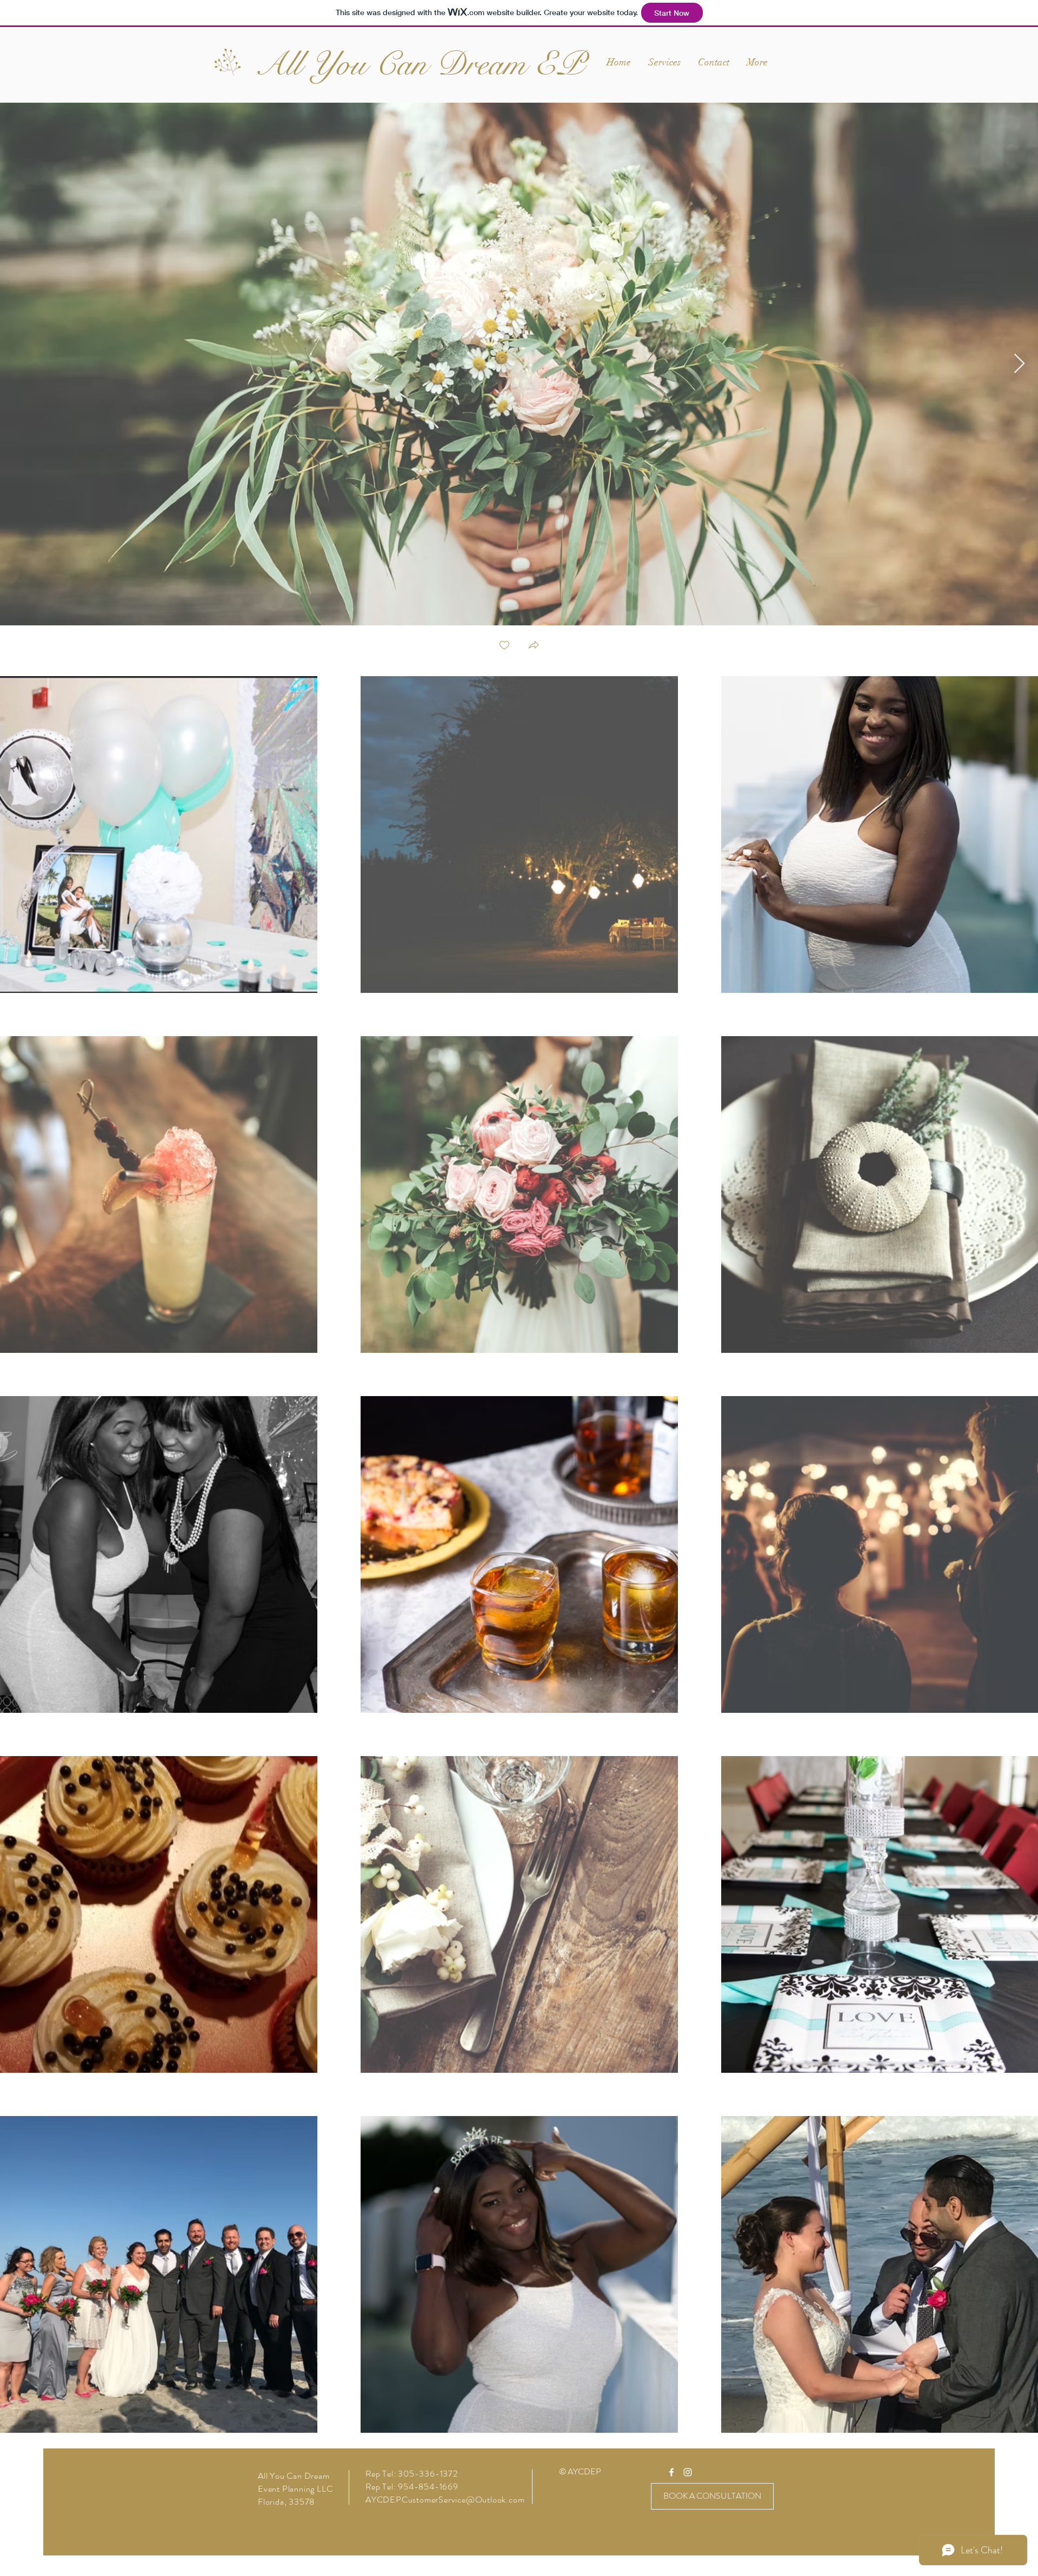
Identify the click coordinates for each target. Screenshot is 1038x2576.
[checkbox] (504, 646)
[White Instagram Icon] (688, 2472)
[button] (534, 646)
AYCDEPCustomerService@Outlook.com (445, 2500)
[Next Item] (1019, 364)
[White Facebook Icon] (671, 2472)
